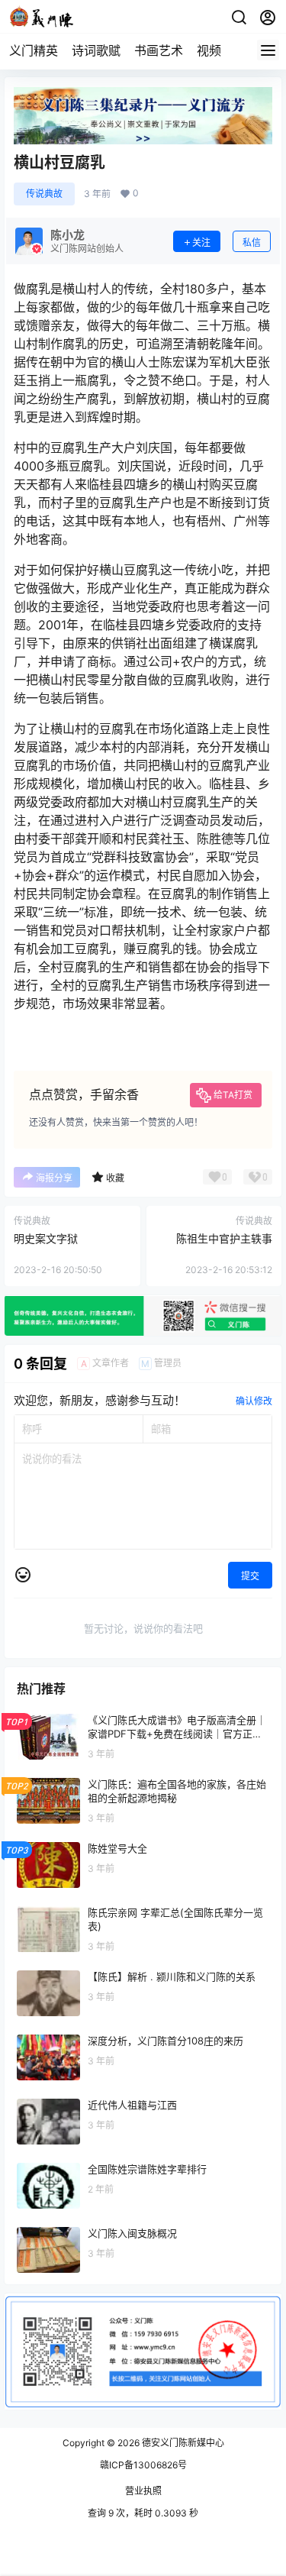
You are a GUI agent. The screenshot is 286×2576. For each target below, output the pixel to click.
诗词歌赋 (96, 50)
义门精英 (34, 50)
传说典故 (44, 194)
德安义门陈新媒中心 (182, 2443)
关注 (201, 242)
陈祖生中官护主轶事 (224, 1238)
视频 (209, 50)
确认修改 (254, 1401)
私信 (252, 242)
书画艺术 (159, 50)
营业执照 (143, 2491)
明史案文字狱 (46, 1238)
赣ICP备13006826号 (143, 2465)
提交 (250, 1576)
